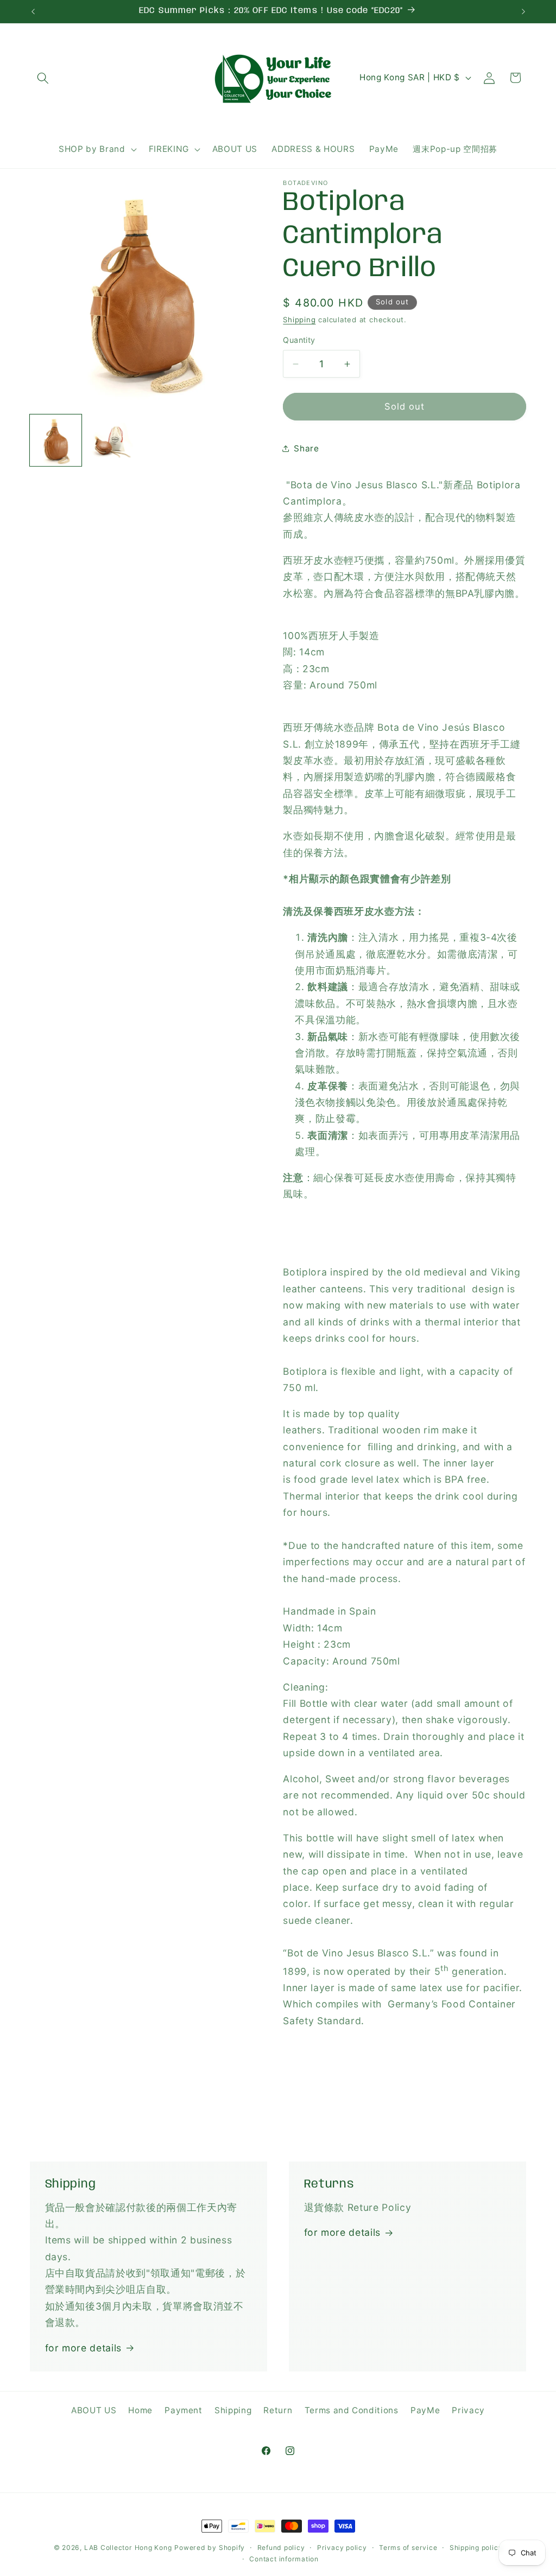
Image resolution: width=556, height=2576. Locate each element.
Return (278, 2410)
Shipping (299, 320)
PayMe (425, 2410)
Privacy (468, 2410)
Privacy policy (342, 2548)
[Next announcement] (523, 11)
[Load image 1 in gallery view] (56, 440)
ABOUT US (94, 2410)
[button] (43, 78)
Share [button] (306, 448)
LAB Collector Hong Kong (128, 2548)
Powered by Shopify (210, 2548)
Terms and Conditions (352, 2410)
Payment (184, 2410)
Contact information (284, 2559)
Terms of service (408, 2548)
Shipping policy (476, 2548)
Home (140, 2410)
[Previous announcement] (33, 11)
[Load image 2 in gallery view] (113, 440)
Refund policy (281, 2548)
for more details (84, 2348)
